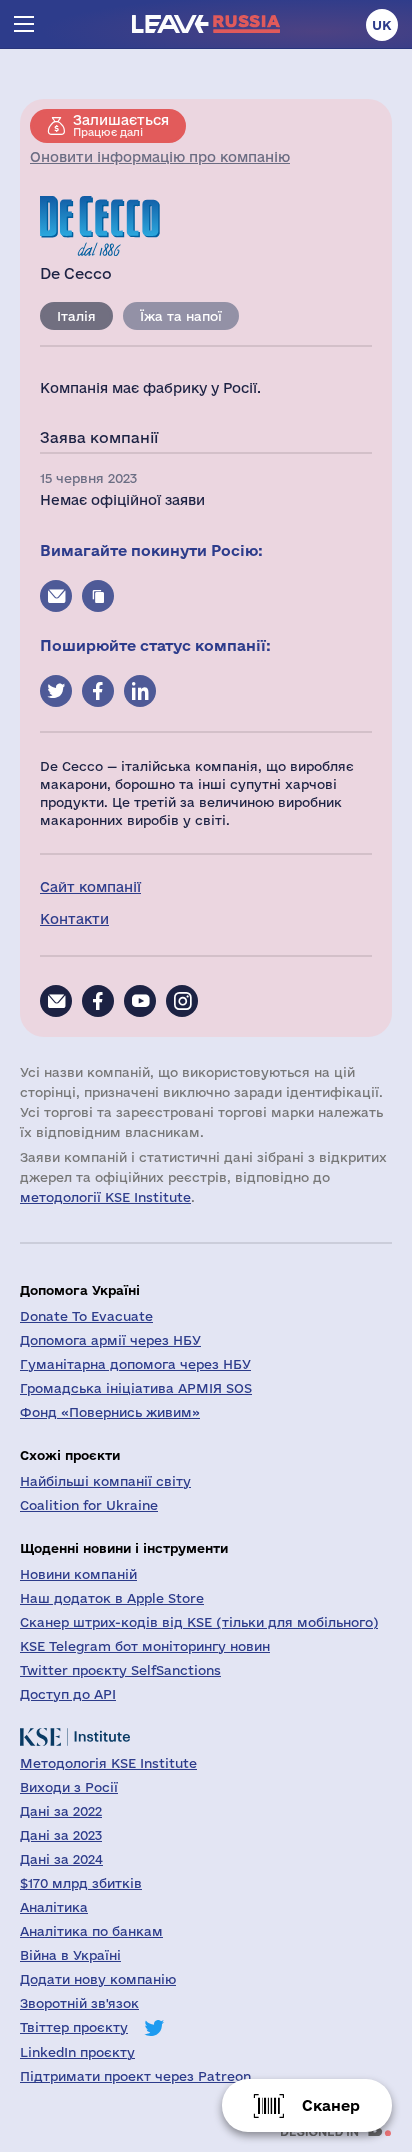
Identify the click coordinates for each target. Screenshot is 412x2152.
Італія (76, 316)
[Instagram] (182, 1001)
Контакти (74, 919)
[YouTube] (140, 1001)
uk (382, 25)
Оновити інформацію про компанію (160, 157)
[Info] (56, 1001)
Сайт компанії (90, 887)
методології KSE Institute (105, 1197)
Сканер (331, 2105)
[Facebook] (98, 1001)
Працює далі (121, 125)
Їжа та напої (181, 316)
